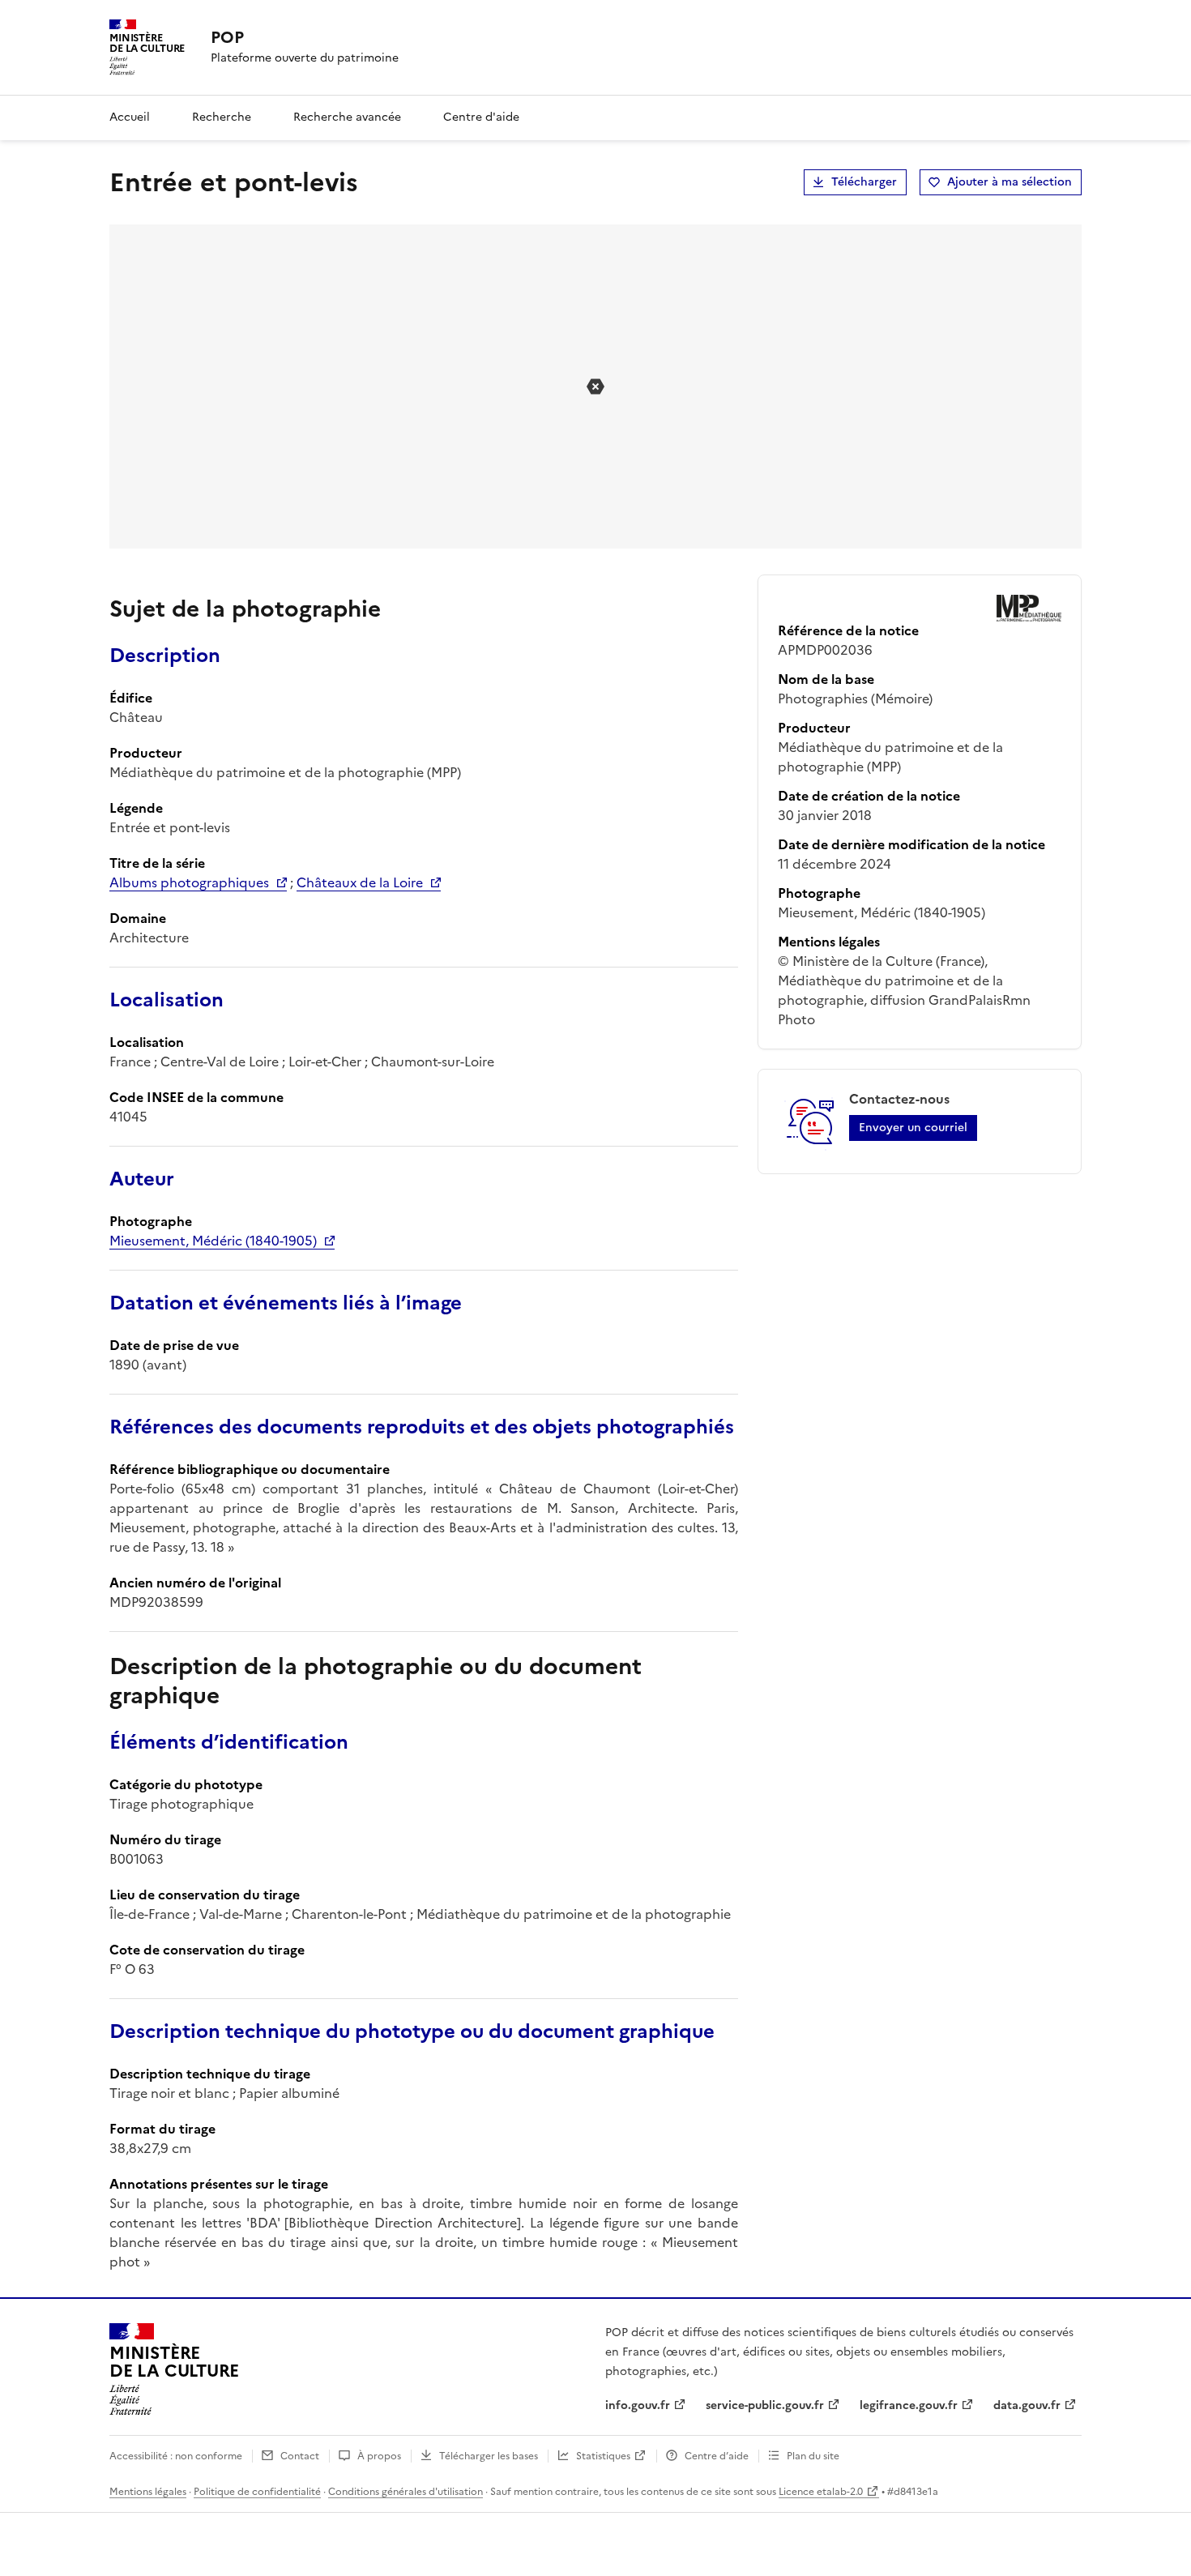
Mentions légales (148, 2492)
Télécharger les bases (489, 2456)
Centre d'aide (481, 117)
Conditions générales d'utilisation (406, 2492)
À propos (379, 2456)
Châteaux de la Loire (360, 882)
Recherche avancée (347, 117)
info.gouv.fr (638, 2405)
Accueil (130, 117)
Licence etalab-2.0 (821, 2492)
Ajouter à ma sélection (1010, 182)
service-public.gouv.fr (765, 2405)
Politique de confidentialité (257, 2492)
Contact (300, 2456)
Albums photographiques (189, 882)
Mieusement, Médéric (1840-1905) (213, 1241)
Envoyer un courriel (913, 1128)
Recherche (222, 117)
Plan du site (813, 2456)
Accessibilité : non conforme (176, 2456)
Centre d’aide (717, 2456)
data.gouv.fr (1027, 2405)
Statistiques (603, 2456)
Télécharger (864, 182)
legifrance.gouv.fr (909, 2405)
